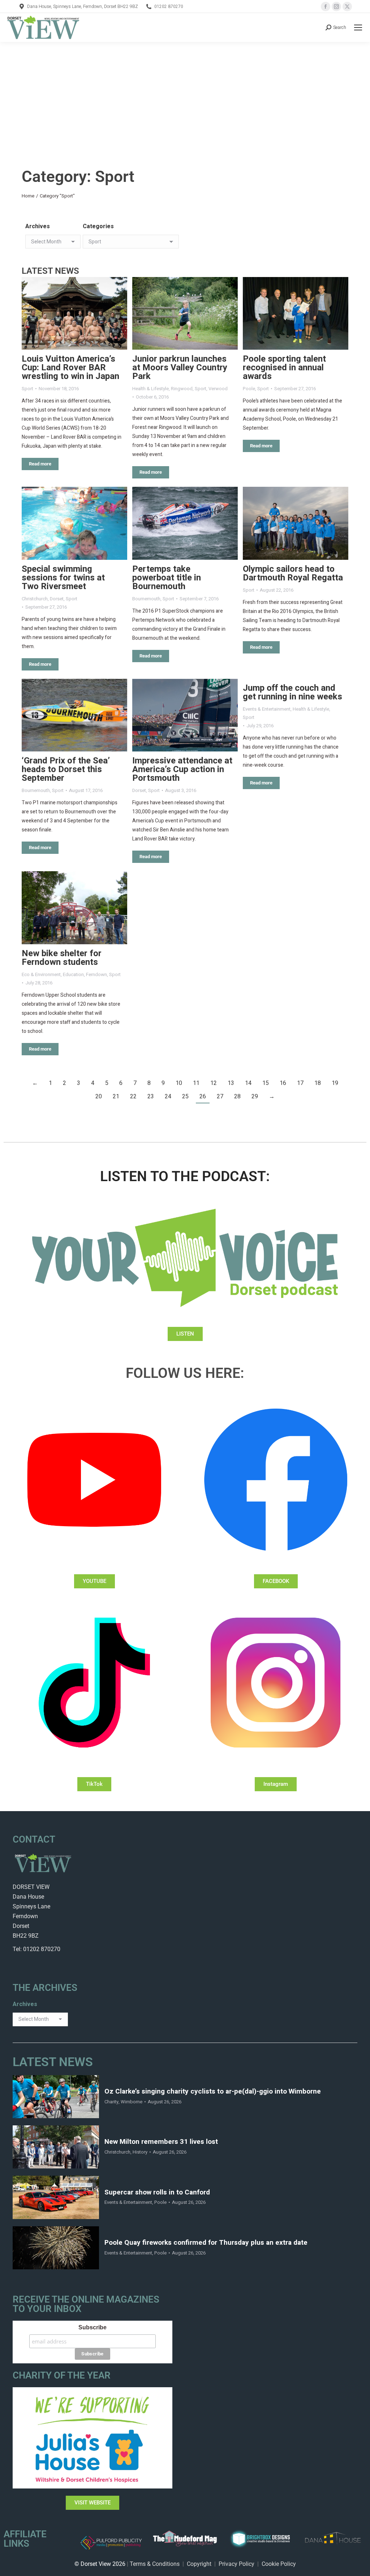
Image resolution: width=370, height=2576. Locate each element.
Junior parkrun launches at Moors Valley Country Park (180, 368)
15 (266, 1083)
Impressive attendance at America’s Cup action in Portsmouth (182, 769)
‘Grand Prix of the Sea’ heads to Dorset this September (66, 769)
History (140, 2152)
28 (237, 1097)
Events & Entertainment (267, 709)
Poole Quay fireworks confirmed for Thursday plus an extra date (206, 2243)
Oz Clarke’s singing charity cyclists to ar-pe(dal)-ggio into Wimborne (213, 2092)
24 (168, 1097)
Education (73, 974)
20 (99, 1097)
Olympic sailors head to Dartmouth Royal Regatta (293, 573)
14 (248, 1083)
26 (203, 1097)
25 (185, 1097)
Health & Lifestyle (150, 389)
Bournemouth (146, 599)
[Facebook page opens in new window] (326, 7)
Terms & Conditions (155, 2564)
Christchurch (35, 599)
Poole (249, 389)
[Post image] (74, 313)
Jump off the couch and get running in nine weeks (292, 692)
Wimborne (132, 2102)
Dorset (57, 599)
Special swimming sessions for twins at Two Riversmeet (63, 578)
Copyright (199, 2564)
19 (335, 1083)
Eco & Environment (41, 974)
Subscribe (92, 2327)
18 (318, 1083)
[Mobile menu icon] (358, 27)
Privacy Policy (236, 2564)
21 (116, 1097)
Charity (111, 2102)
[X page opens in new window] (347, 7)
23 (151, 1097)
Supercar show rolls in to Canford (157, 2192)
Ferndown (96, 974)
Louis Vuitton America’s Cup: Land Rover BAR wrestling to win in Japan (70, 368)
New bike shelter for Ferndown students (62, 958)
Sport (27, 389)
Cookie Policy (279, 2564)
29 (255, 1097)
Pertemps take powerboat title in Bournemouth (167, 578)
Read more (40, 464)
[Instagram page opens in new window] (336, 7)
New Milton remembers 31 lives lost (161, 2142)
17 (300, 1083)
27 (220, 1097)
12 (214, 1083)
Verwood (218, 389)
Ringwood (182, 389)
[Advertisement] (185, 96)
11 (196, 1083)
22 (133, 1097)
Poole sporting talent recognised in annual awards (284, 368)
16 (283, 1083)
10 (179, 1083)
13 (231, 1083)
